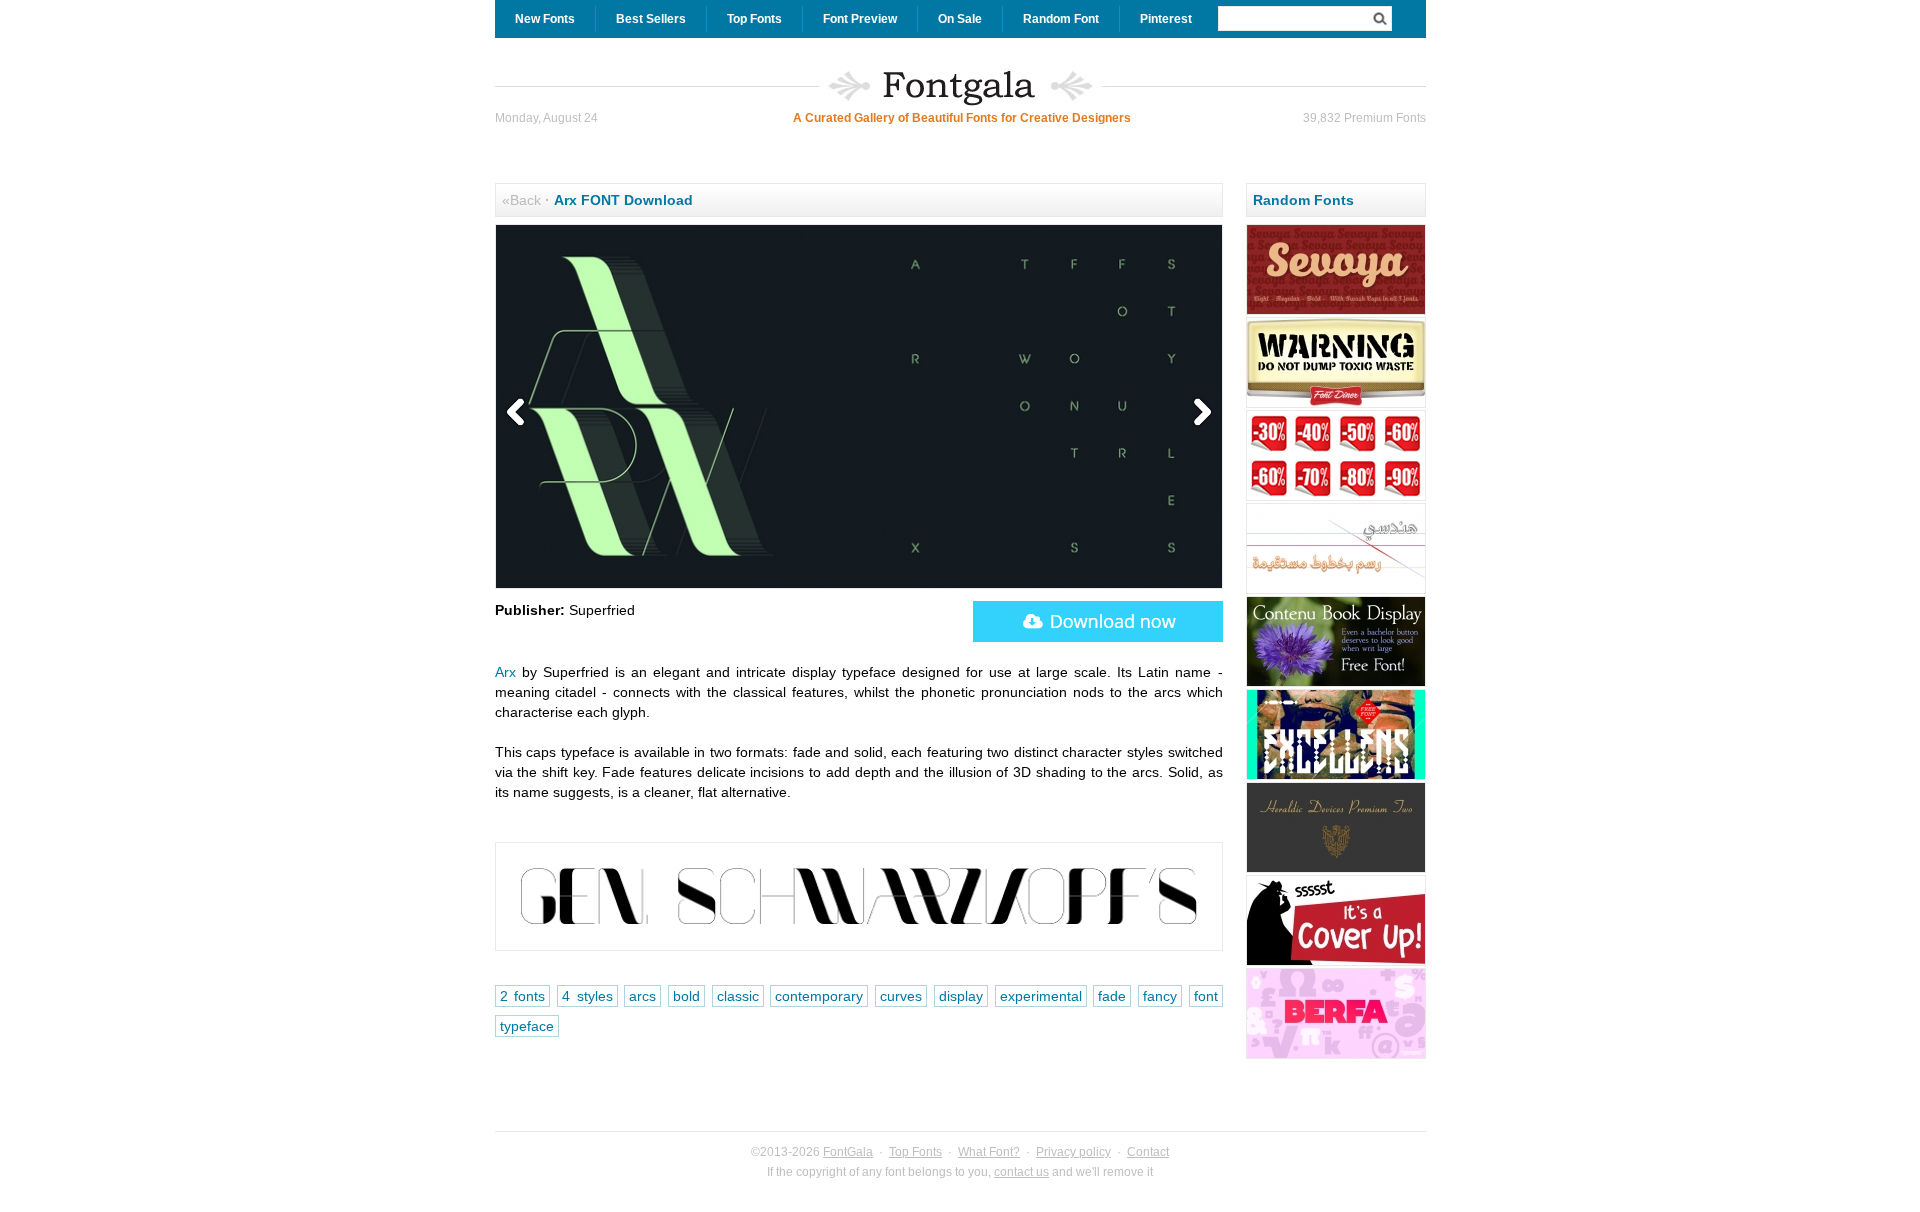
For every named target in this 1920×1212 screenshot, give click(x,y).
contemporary (819, 996)
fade (1112, 996)
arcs (642, 996)
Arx (505, 672)
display (961, 996)
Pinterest (1166, 19)
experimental (1041, 996)
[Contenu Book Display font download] (1336, 684)
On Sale (960, 19)
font (1206, 996)
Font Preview (860, 19)
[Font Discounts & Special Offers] (1336, 498)
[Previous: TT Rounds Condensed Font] (520, 413)
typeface (527, 1026)
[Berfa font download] (1336, 1056)
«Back (521, 200)
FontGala (848, 1152)
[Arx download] (1098, 621)
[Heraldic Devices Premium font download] (1336, 870)
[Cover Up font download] (1336, 963)
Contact (1148, 1152)
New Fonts (545, 19)
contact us (1021, 1172)
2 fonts (523, 996)
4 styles (587, 996)
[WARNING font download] (1336, 405)
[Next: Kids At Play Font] (1198, 413)
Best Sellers (651, 19)
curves (901, 996)
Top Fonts (754, 19)
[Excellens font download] (1336, 777)
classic (738, 996)
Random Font (1061, 19)
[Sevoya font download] (1336, 312)
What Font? (989, 1152)
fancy (1160, 996)
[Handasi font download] (1336, 591)
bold (686, 996)
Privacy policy (1073, 1152)
